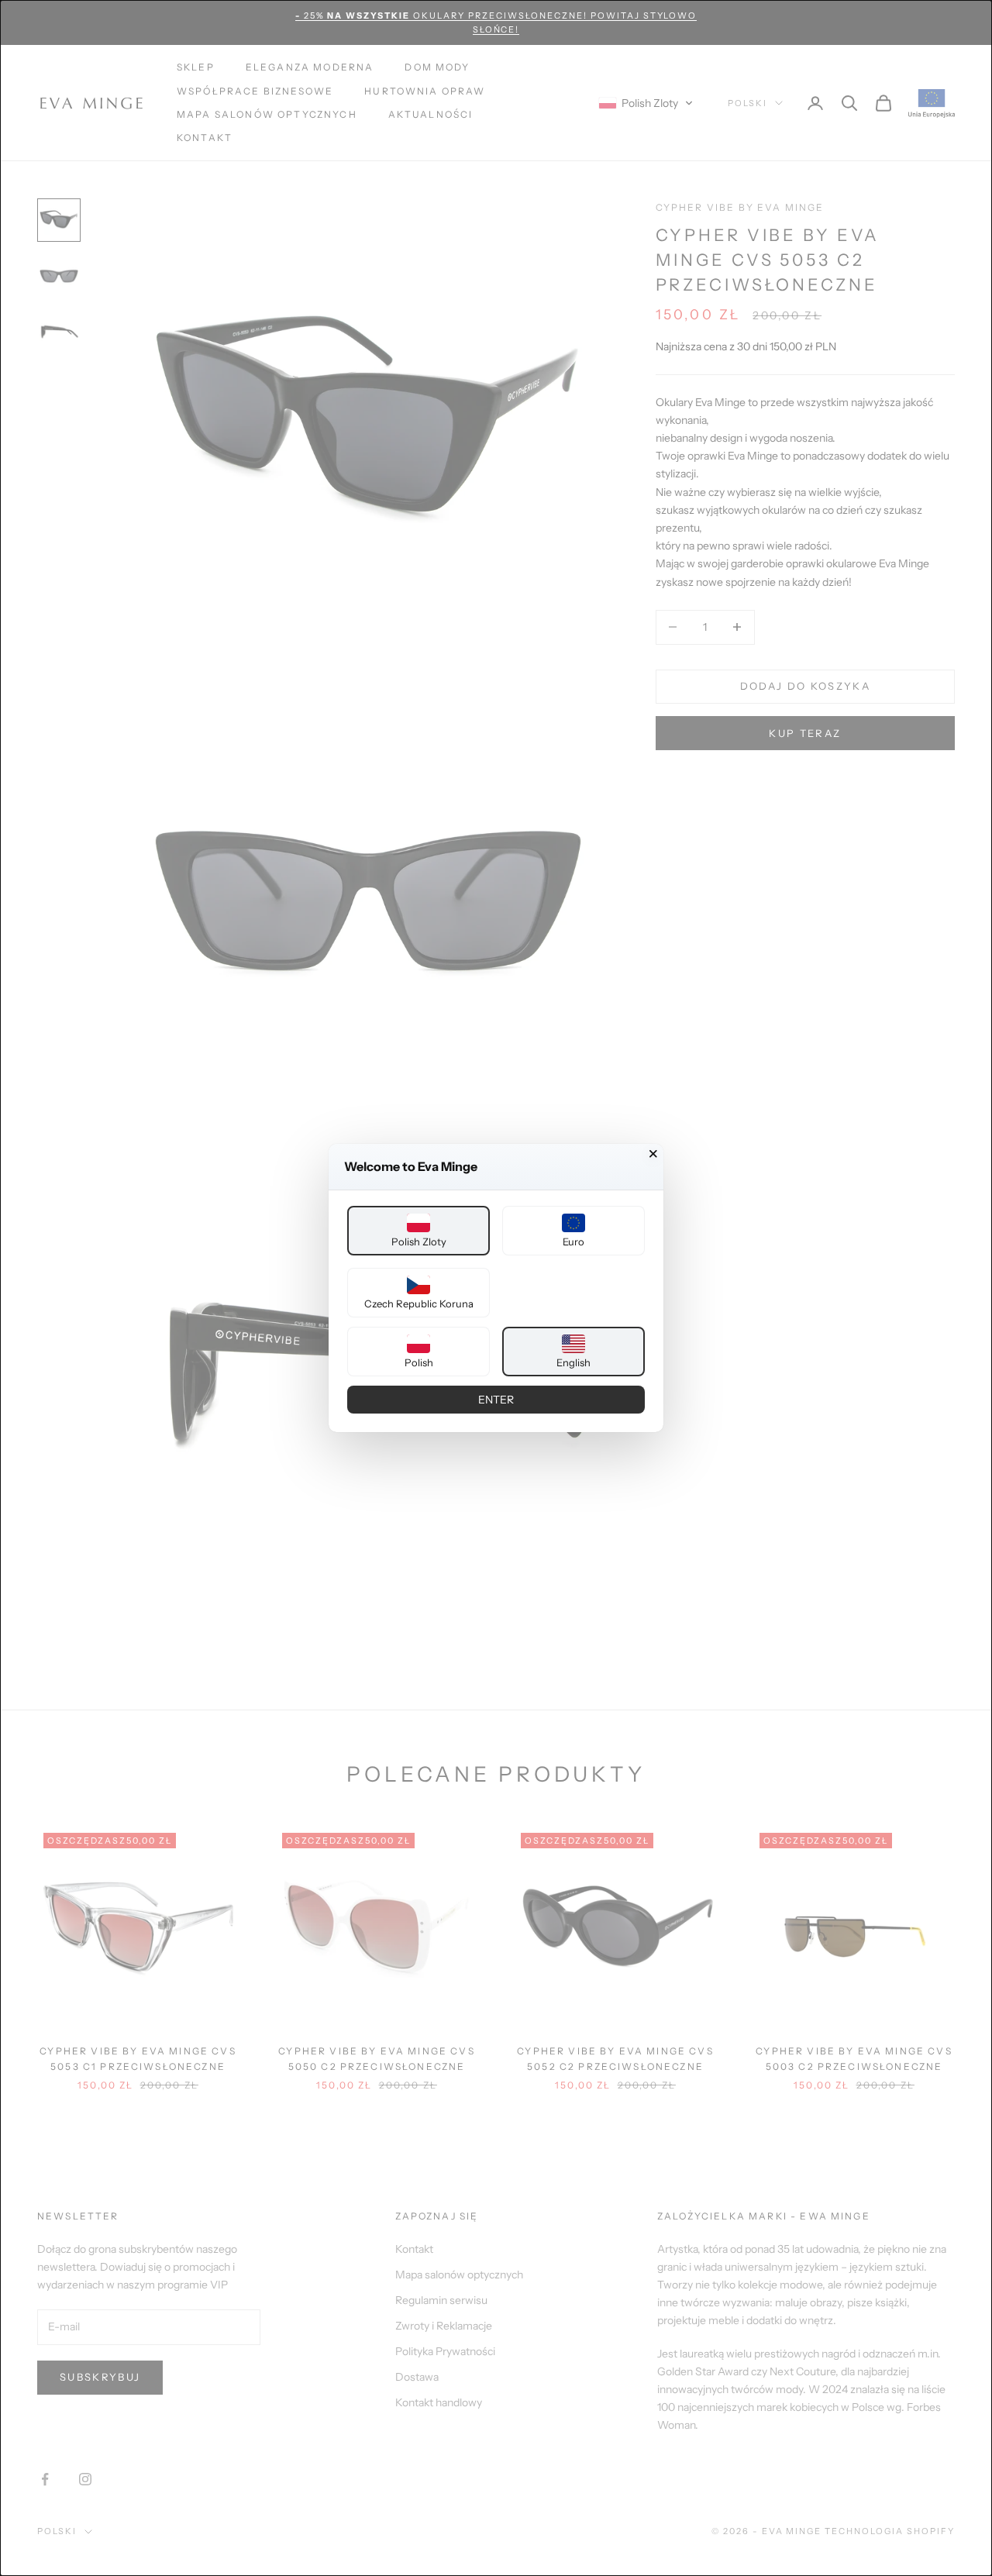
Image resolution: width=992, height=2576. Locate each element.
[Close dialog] (653, 1154)
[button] (418, 1231)
